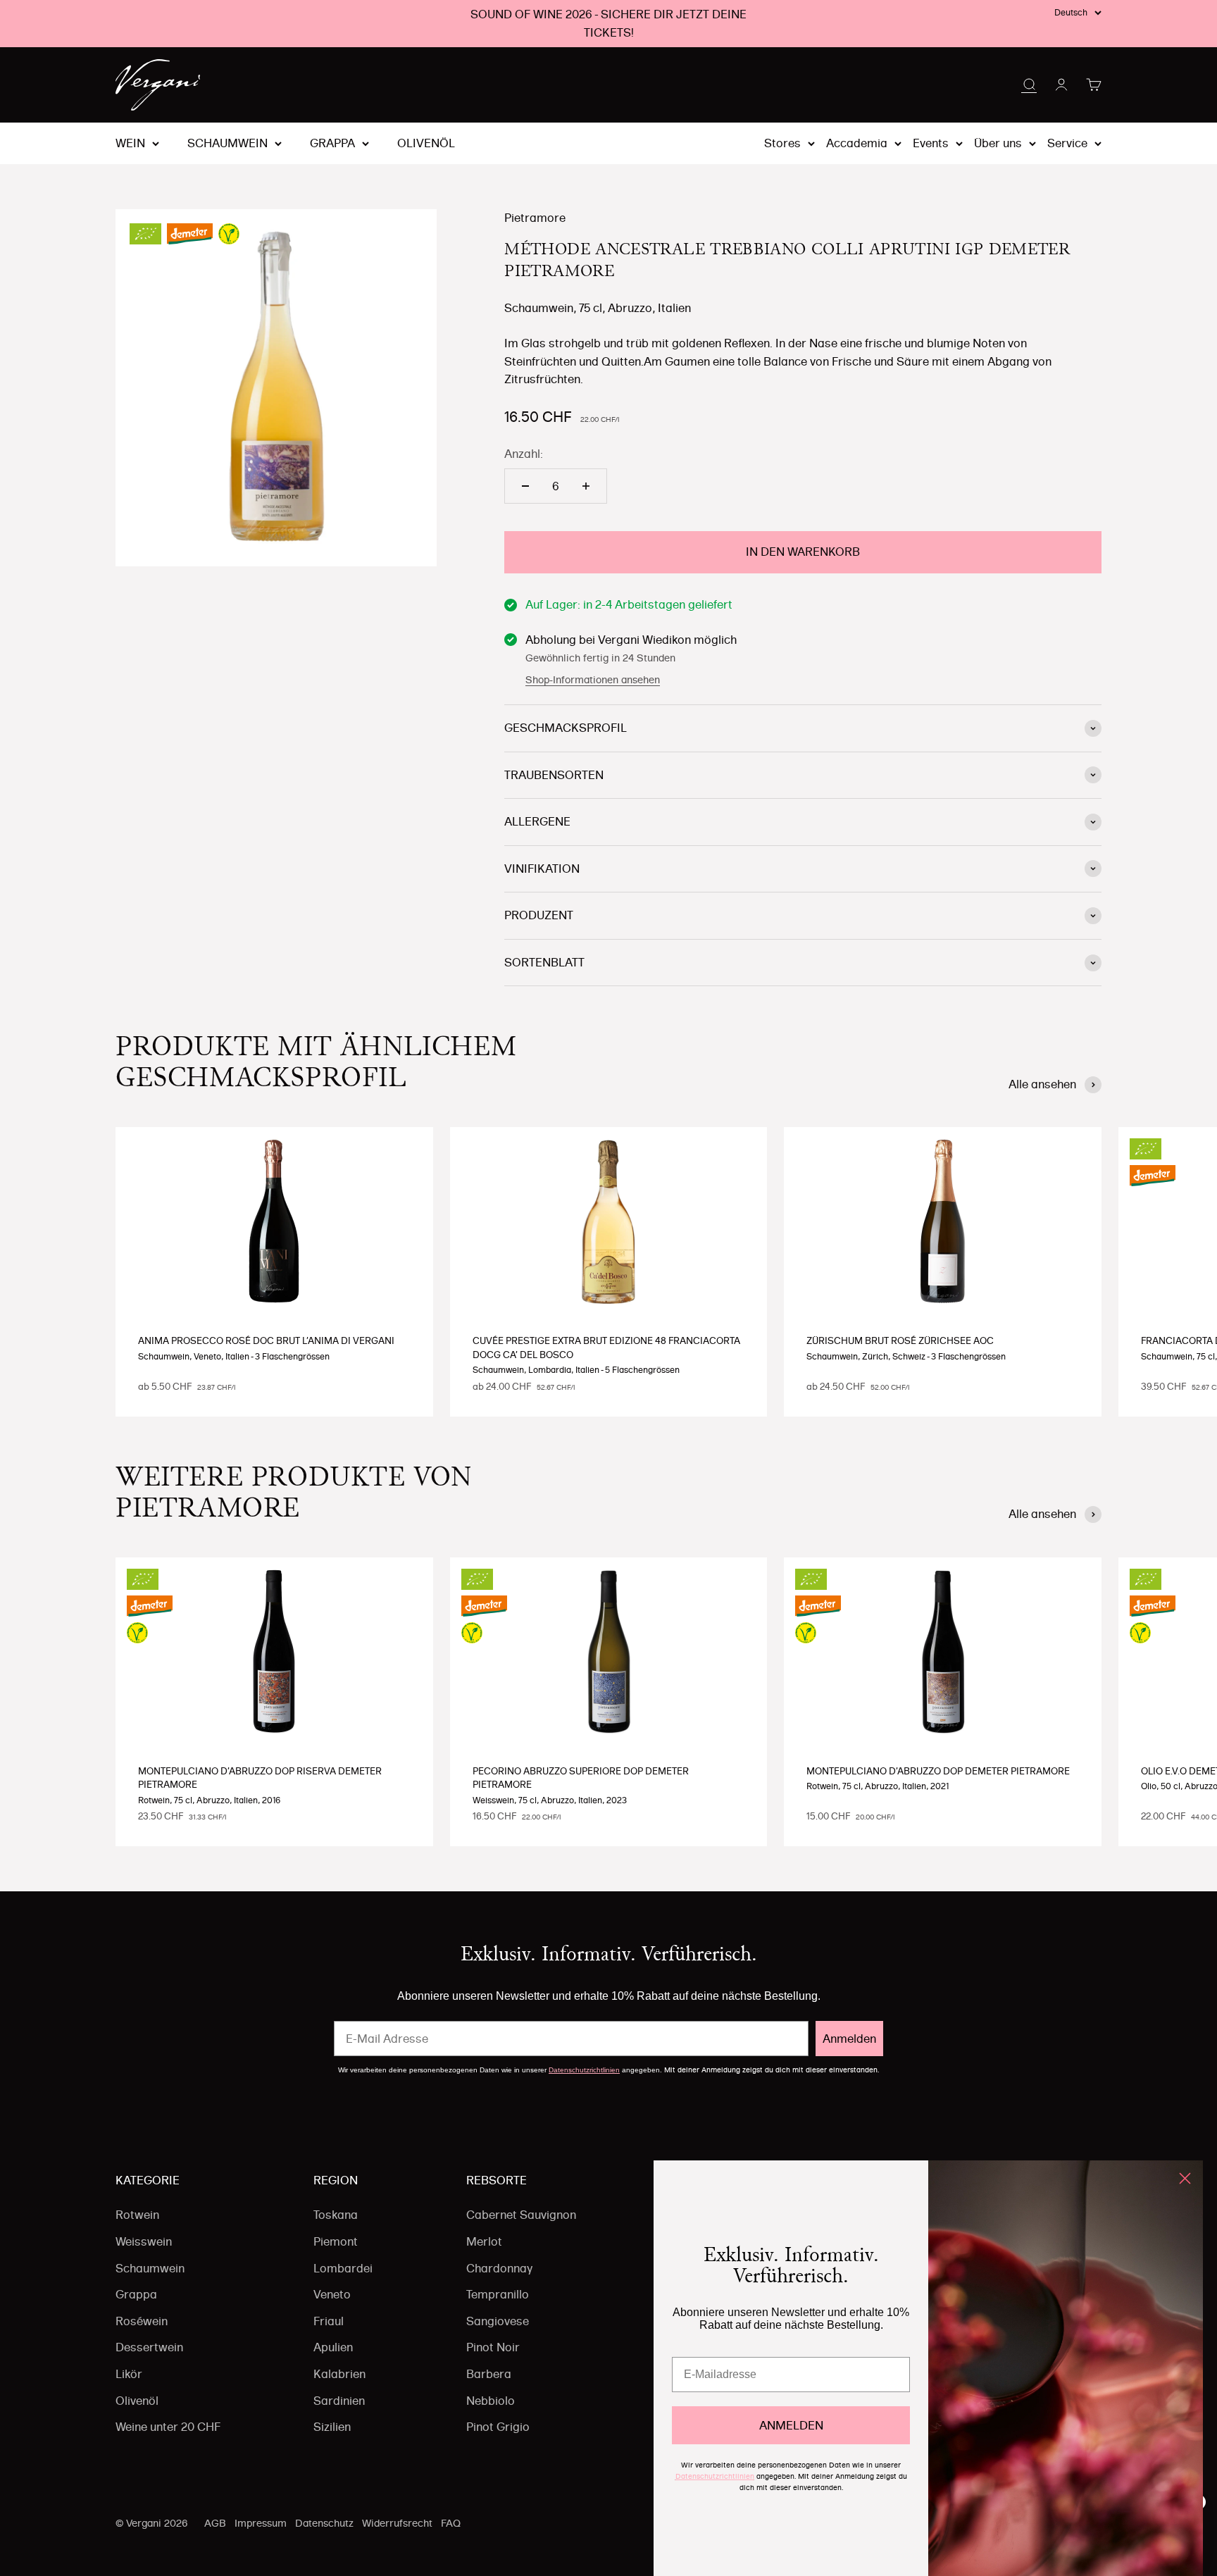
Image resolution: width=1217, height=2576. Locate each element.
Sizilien (332, 2427)
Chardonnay (499, 2268)
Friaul (329, 2321)
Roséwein (142, 2321)
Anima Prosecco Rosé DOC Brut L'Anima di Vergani (266, 1340)
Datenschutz (324, 2523)
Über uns (998, 143)
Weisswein (144, 2241)
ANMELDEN (791, 2425)
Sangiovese (498, 2321)
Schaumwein (227, 144)
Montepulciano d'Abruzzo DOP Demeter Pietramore (938, 1771)
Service (1067, 143)
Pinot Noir (493, 2347)
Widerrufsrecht (397, 2523)
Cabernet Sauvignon (521, 2215)
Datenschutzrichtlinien (584, 2070)
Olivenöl (426, 144)
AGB (215, 2523)
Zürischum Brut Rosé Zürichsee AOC (900, 1340)
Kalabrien (339, 2374)
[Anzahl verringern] (525, 486)
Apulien (333, 2347)
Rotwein (137, 2215)
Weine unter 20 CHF (168, 2427)
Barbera (489, 2374)
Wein (130, 144)
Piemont (336, 2241)
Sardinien (339, 2401)
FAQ (451, 2523)
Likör (129, 2374)
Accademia (857, 143)
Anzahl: (524, 454)
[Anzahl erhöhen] (586, 486)
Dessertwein (149, 2347)
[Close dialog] (1185, 2178)
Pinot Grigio (498, 2427)
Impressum (261, 2523)
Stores (782, 143)
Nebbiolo (491, 2401)
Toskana (336, 2215)
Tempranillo (498, 2294)
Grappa (332, 144)
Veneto (332, 2294)
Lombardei (343, 2268)
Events (931, 143)
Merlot (484, 2241)
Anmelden (849, 2039)
